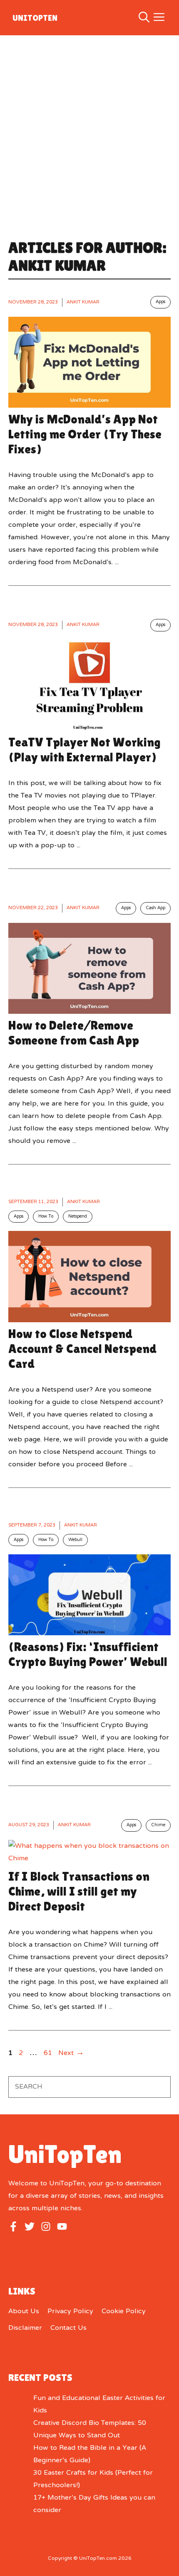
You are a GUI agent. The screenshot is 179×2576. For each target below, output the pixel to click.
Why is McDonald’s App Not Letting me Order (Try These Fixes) (85, 434)
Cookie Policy (124, 2312)
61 (49, 2053)
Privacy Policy (70, 2312)
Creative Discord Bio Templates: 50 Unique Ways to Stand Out (90, 2429)
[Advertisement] (89, 129)
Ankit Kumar (83, 302)
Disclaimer (25, 2328)
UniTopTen (35, 18)
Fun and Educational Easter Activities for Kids (99, 2405)
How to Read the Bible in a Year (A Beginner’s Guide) (90, 2454)
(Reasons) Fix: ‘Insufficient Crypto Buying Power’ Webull (88, 1654)
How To (46, 1217)
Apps (160, 302)
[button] (144, 18)
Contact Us (68, 2328)
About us (24, 2312)
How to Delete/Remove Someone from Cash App (74, 1033)
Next (71, 2053)
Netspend (78, 1217)
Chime (158, 1825)
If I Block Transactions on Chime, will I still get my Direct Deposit (79, 1891)
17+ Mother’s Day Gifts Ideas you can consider (94, 2504)
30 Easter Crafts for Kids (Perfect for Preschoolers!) (93, 2479)
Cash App (155, 908)
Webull (75, 1540)
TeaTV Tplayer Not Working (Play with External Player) (85, 750)
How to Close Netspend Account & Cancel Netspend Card (82, 1349)
